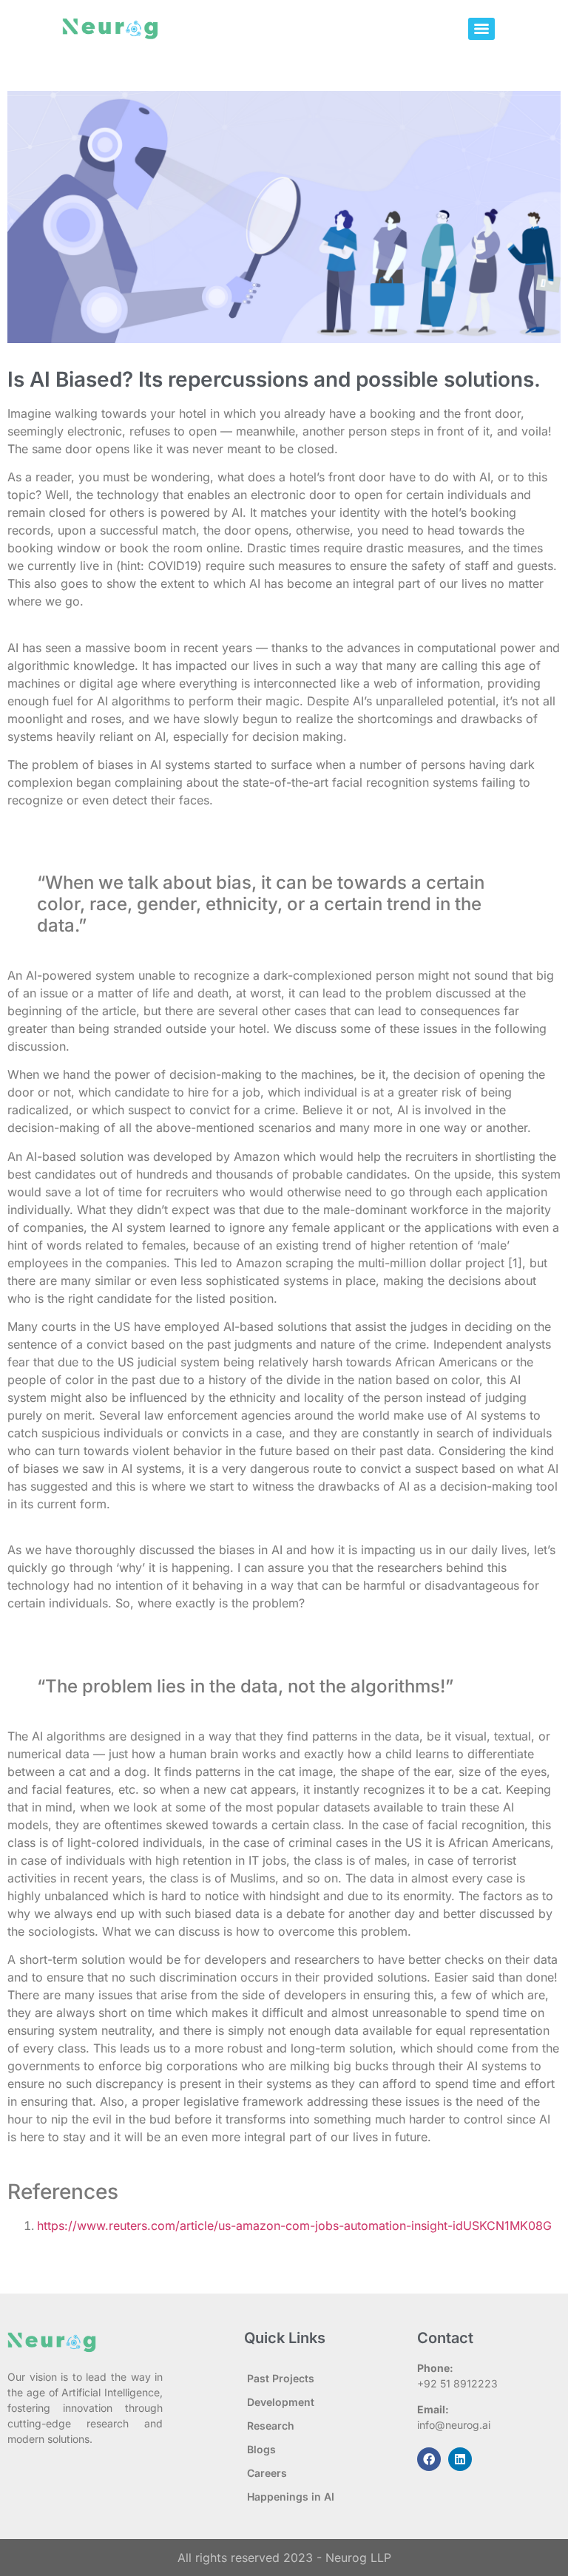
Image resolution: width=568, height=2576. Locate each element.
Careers (267, 2473)
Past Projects (281, 2378)
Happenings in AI (291, 2497)
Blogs (261, 2449)
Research (271, 2426)
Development (281, 2402)
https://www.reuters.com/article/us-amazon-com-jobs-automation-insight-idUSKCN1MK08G (294, 2226)
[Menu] (481, 29)
